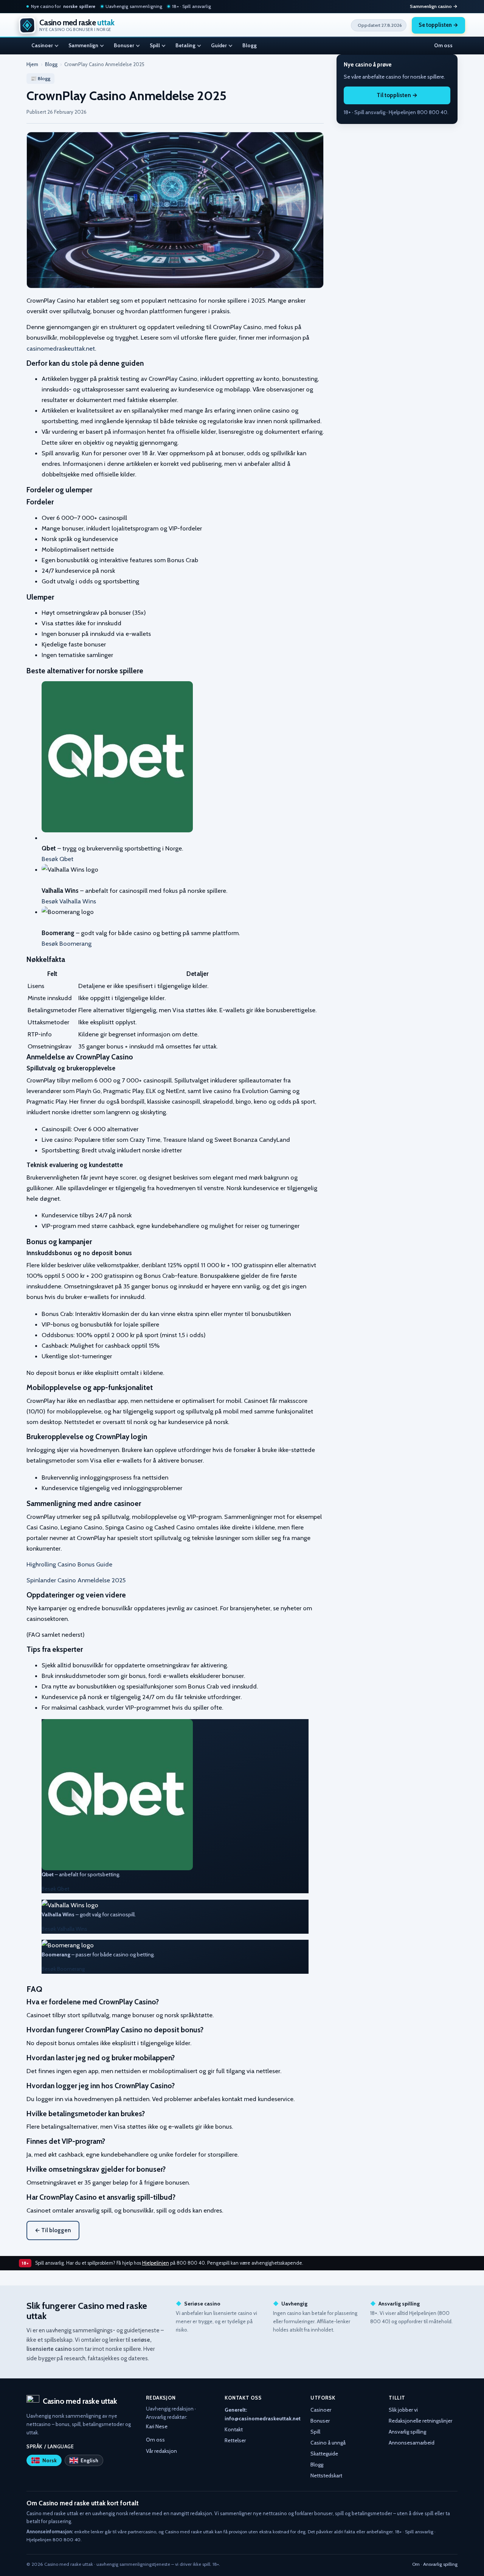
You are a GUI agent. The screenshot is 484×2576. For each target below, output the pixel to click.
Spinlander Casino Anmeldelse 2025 (76, 1580)
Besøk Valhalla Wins (69, 901)
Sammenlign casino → (434, 6)
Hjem (32, 64)
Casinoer (42, 45)
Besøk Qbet (57, 859)
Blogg (250, 45)
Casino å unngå (328, 2443)
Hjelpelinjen (156, 2263)
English (89, 2460)
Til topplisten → (397, 96)
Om (416, 2564)
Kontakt (234, 2429)
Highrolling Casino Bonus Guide (69, 1564)
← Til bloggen (53, 2230)
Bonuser (124, 45)
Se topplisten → (438, 25)
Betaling (185, 45)
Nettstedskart (326, 2475)
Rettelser (235, 2440)
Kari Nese (157, 2426)
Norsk (50, 2460)
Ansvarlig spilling (407, 2432)
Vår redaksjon (161, 2451)
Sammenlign (83, 45)
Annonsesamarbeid (412, 2443)
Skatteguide (324, 2454)
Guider (219, 45)
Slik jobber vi (403, 2410)
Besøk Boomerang (67, 943)
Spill (155, 45)
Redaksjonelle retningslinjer (420, 2421)
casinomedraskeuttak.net (61, 348)
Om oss (443, 45)
